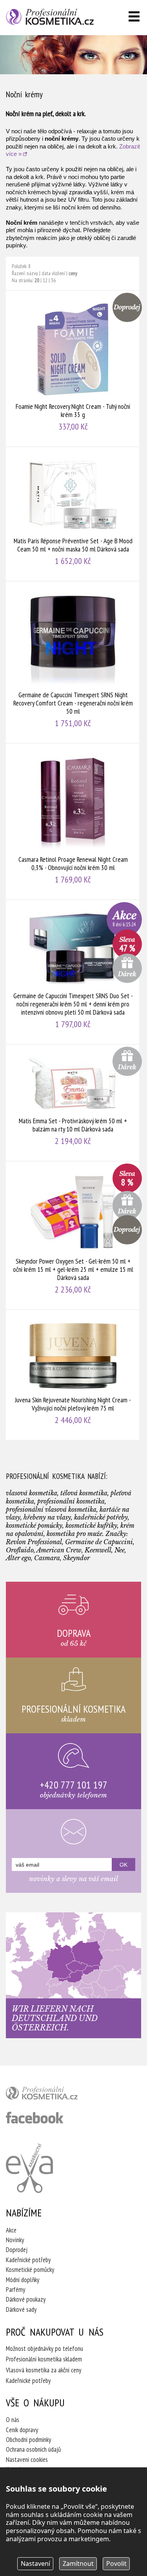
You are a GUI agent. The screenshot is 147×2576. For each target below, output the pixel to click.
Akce (11, 2230)
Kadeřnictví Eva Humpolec (29, 2168)
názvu (32, 273)
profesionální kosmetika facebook (35, 2118)
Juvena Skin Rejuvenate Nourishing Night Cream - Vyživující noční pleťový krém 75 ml (73, 1375)
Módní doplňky (23, 2280)
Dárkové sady (21, 2309)
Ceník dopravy (22, 2430)
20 (37, 280)
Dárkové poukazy (26, 2299)
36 (53, 280)
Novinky (15, 2240)
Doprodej (17, 2250)
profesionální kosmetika (55, 2095)
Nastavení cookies (27, 2460)
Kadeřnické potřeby (28, 2260)
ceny (73, 273)
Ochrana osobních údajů (33, 2449)
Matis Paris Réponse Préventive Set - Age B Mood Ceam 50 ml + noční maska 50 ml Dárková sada (73, 514)
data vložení (53, 273)
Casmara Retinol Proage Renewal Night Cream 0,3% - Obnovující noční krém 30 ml (73, 822)
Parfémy (15, 2290)
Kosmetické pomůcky (30, 2270)
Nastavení (35, 2563)
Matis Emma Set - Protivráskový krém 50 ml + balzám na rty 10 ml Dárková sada (73, 1103)
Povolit (116, 2563)
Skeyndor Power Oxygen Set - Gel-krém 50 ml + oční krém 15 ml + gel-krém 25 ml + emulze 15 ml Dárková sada (73, 1235)
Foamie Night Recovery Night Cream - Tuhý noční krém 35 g (73, 369)
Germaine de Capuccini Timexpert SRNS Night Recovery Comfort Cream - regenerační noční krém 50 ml (73, 662)
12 (45, 280)
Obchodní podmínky (28, 2440)
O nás (13, 2420)
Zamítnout (78, 2563)
